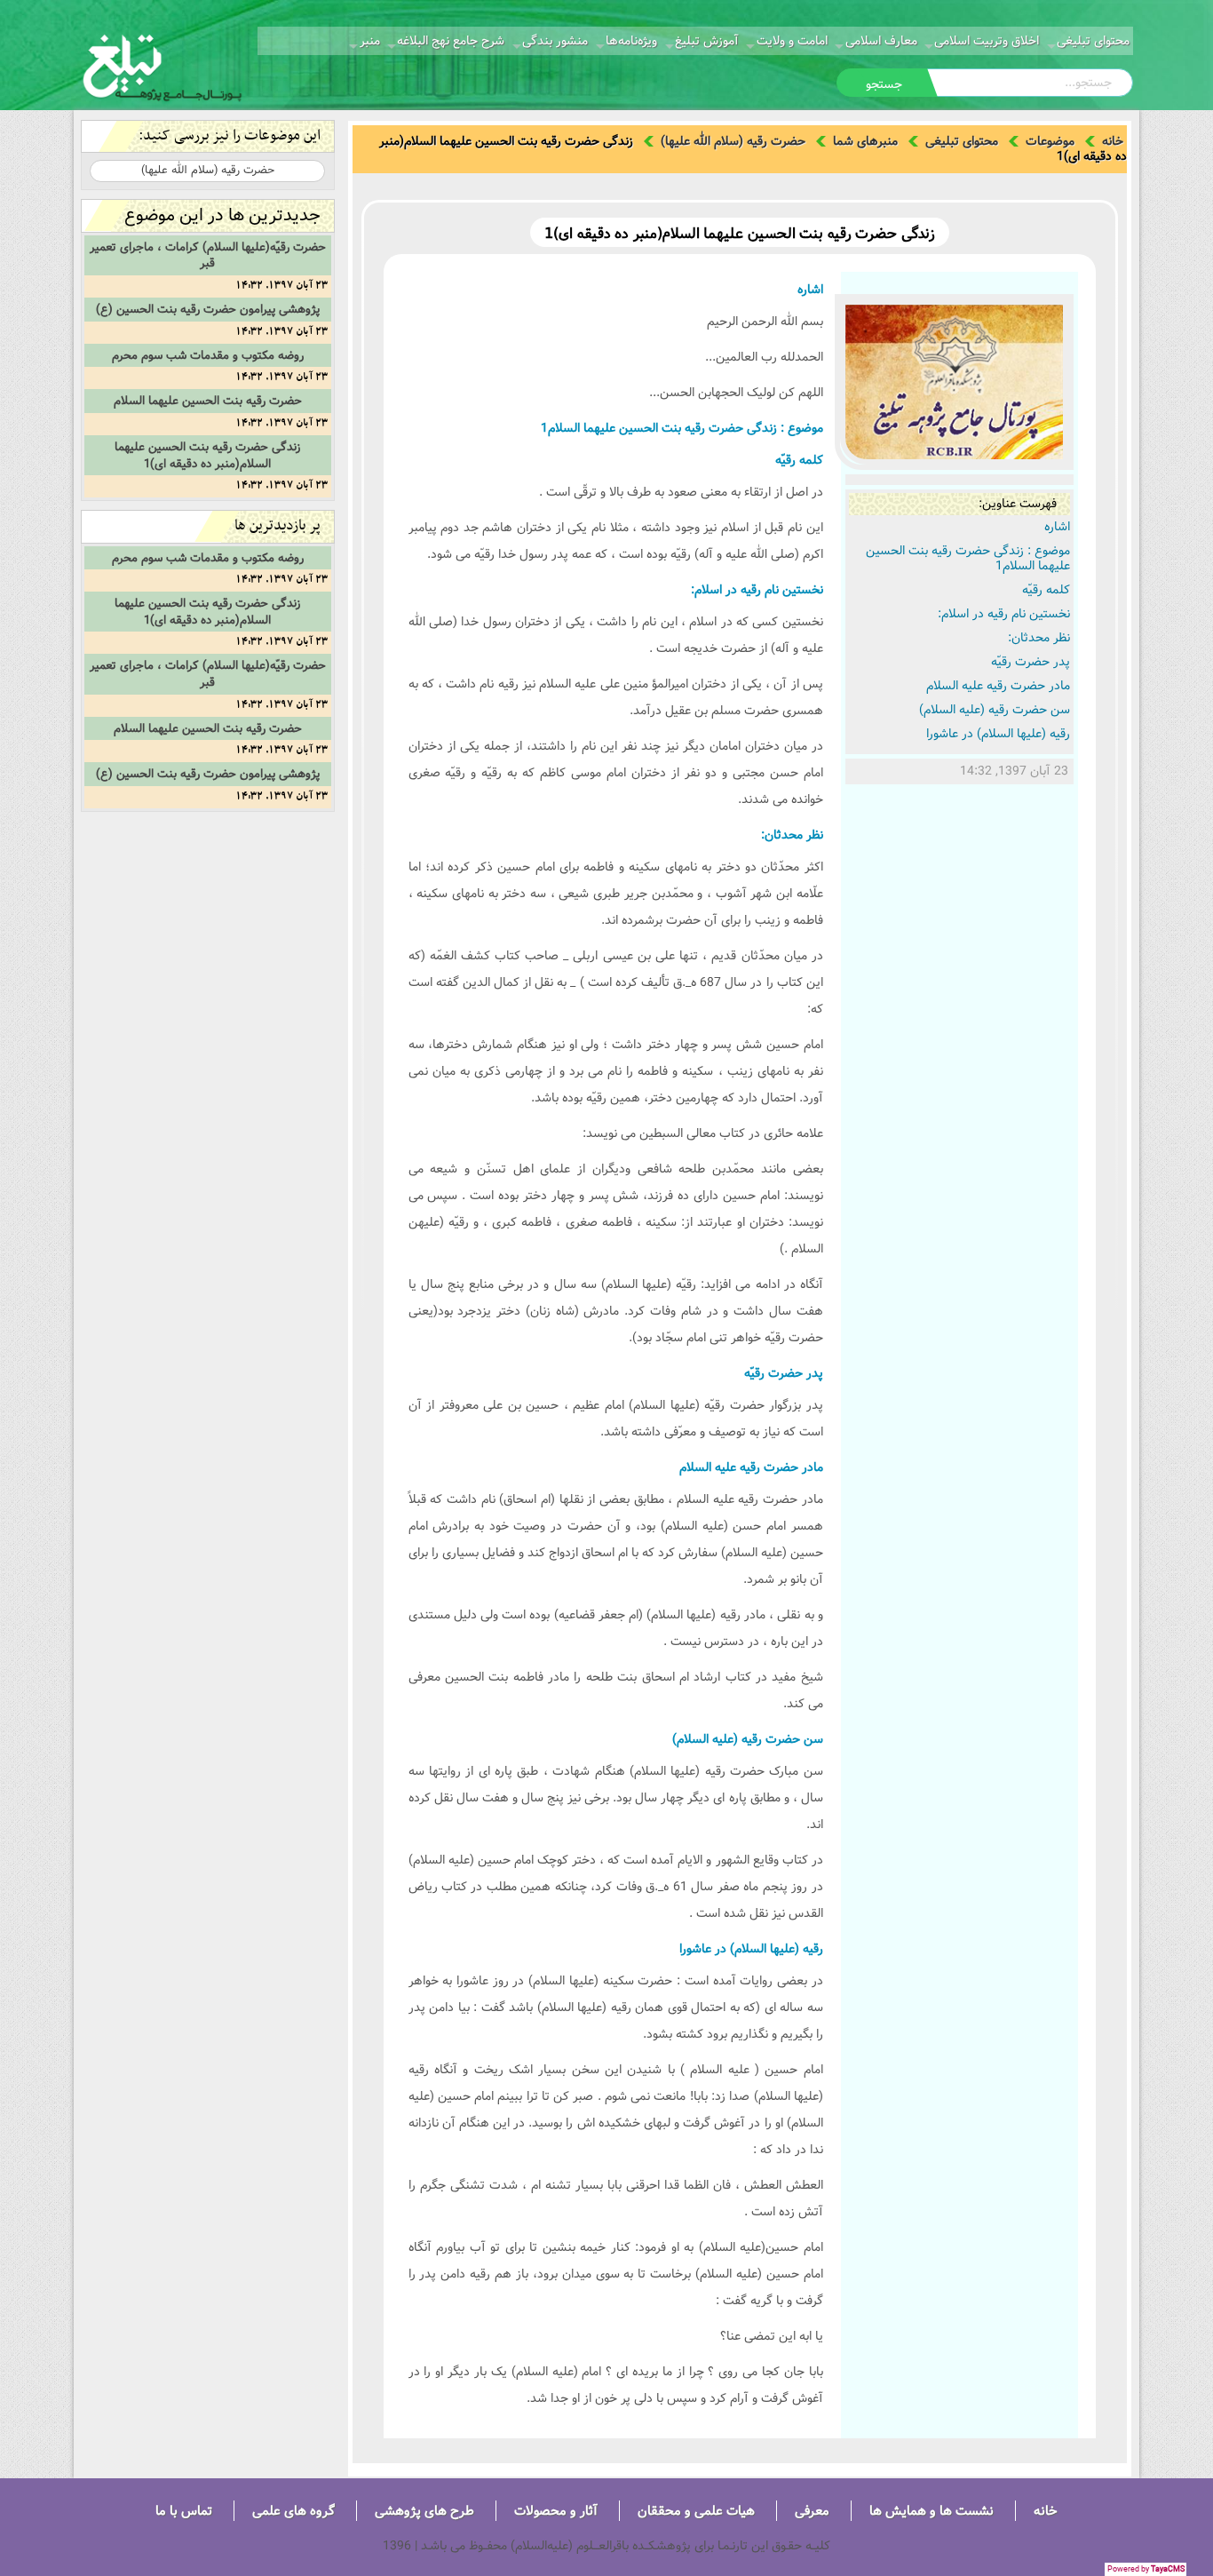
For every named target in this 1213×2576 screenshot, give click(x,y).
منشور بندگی (555, 41)
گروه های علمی (293, 2511)
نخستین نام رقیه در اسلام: (1004, 614)
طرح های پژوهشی (424, 2511)
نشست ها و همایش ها (932, 2511)
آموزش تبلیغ (707, 41)
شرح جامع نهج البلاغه (451, 41)
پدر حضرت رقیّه (1031, 662)
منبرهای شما (865, 141)
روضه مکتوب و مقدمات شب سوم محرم (208, 355)
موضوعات (1050, 141)
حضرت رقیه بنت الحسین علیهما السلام (208, 401)
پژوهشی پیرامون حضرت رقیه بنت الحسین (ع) (208, 309)
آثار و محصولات (556, 2511)
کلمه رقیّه (1046, 590)
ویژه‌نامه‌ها (631, 41)
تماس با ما (184, 2511)
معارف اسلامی (881, 41)
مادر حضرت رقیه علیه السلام (998, 686)
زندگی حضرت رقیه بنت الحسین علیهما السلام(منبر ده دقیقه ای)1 (207, 455)
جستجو (884, 84)
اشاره (1057, 527)
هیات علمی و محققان (696, 2511)
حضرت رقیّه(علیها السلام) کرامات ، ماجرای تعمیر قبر (208, 255)
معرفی (812, 2511)
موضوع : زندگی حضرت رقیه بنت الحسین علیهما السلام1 (968, 558)
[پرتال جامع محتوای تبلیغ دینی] (163, 66)
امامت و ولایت (792, 41)
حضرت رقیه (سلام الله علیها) (733, 141)
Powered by (1146, 2569)
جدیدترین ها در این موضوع (222, 215)
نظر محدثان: (1039, 638)
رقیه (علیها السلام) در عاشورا (998, 734)
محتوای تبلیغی (1093, 41)
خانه (1113, 141)
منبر (370, 41)
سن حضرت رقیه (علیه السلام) (995, 710)
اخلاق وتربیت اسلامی (987, 41)
